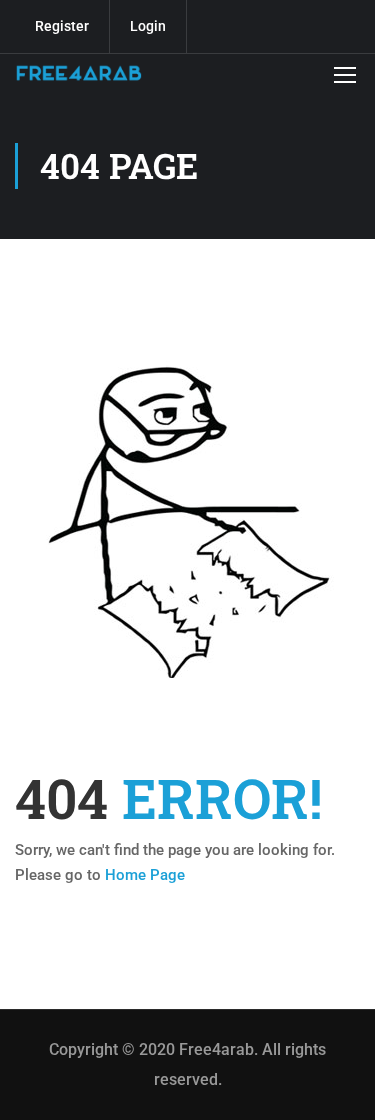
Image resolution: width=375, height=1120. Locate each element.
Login (148, 26)
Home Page (145, 875)
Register (62, 26)
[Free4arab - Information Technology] (79, 73)
